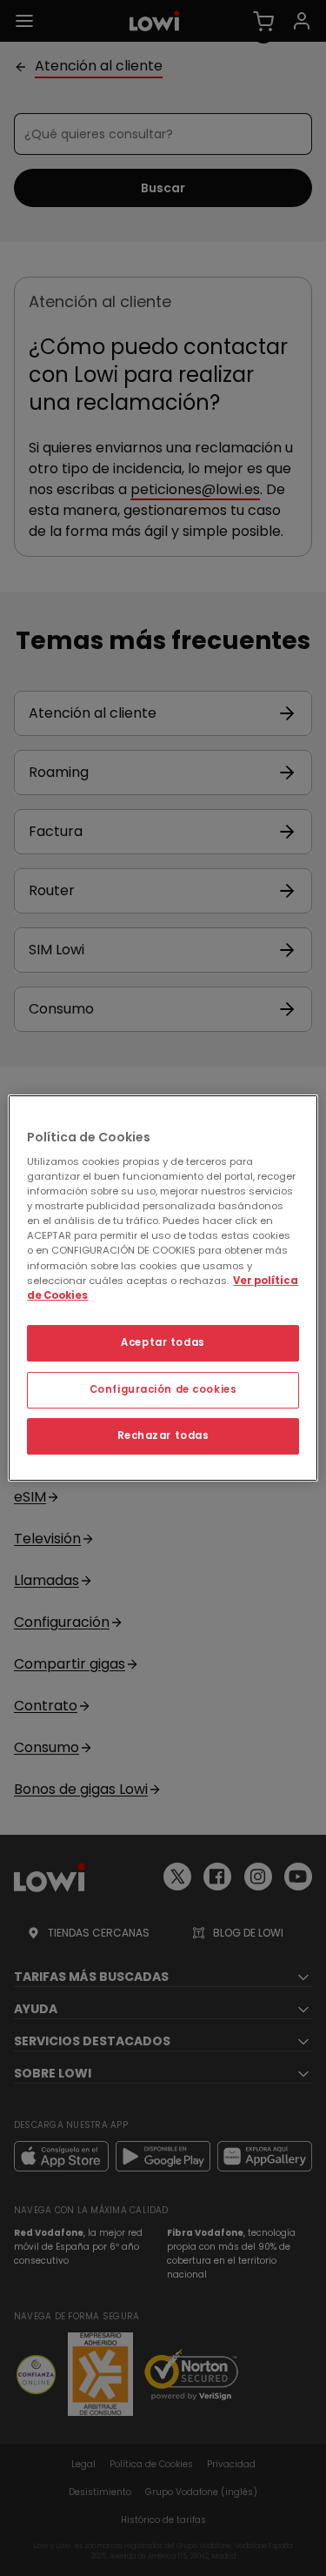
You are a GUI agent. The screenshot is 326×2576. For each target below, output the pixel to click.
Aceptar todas (163, 1342)
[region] (163, 1288)
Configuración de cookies (163, 1389)
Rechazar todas (163, 1435)
